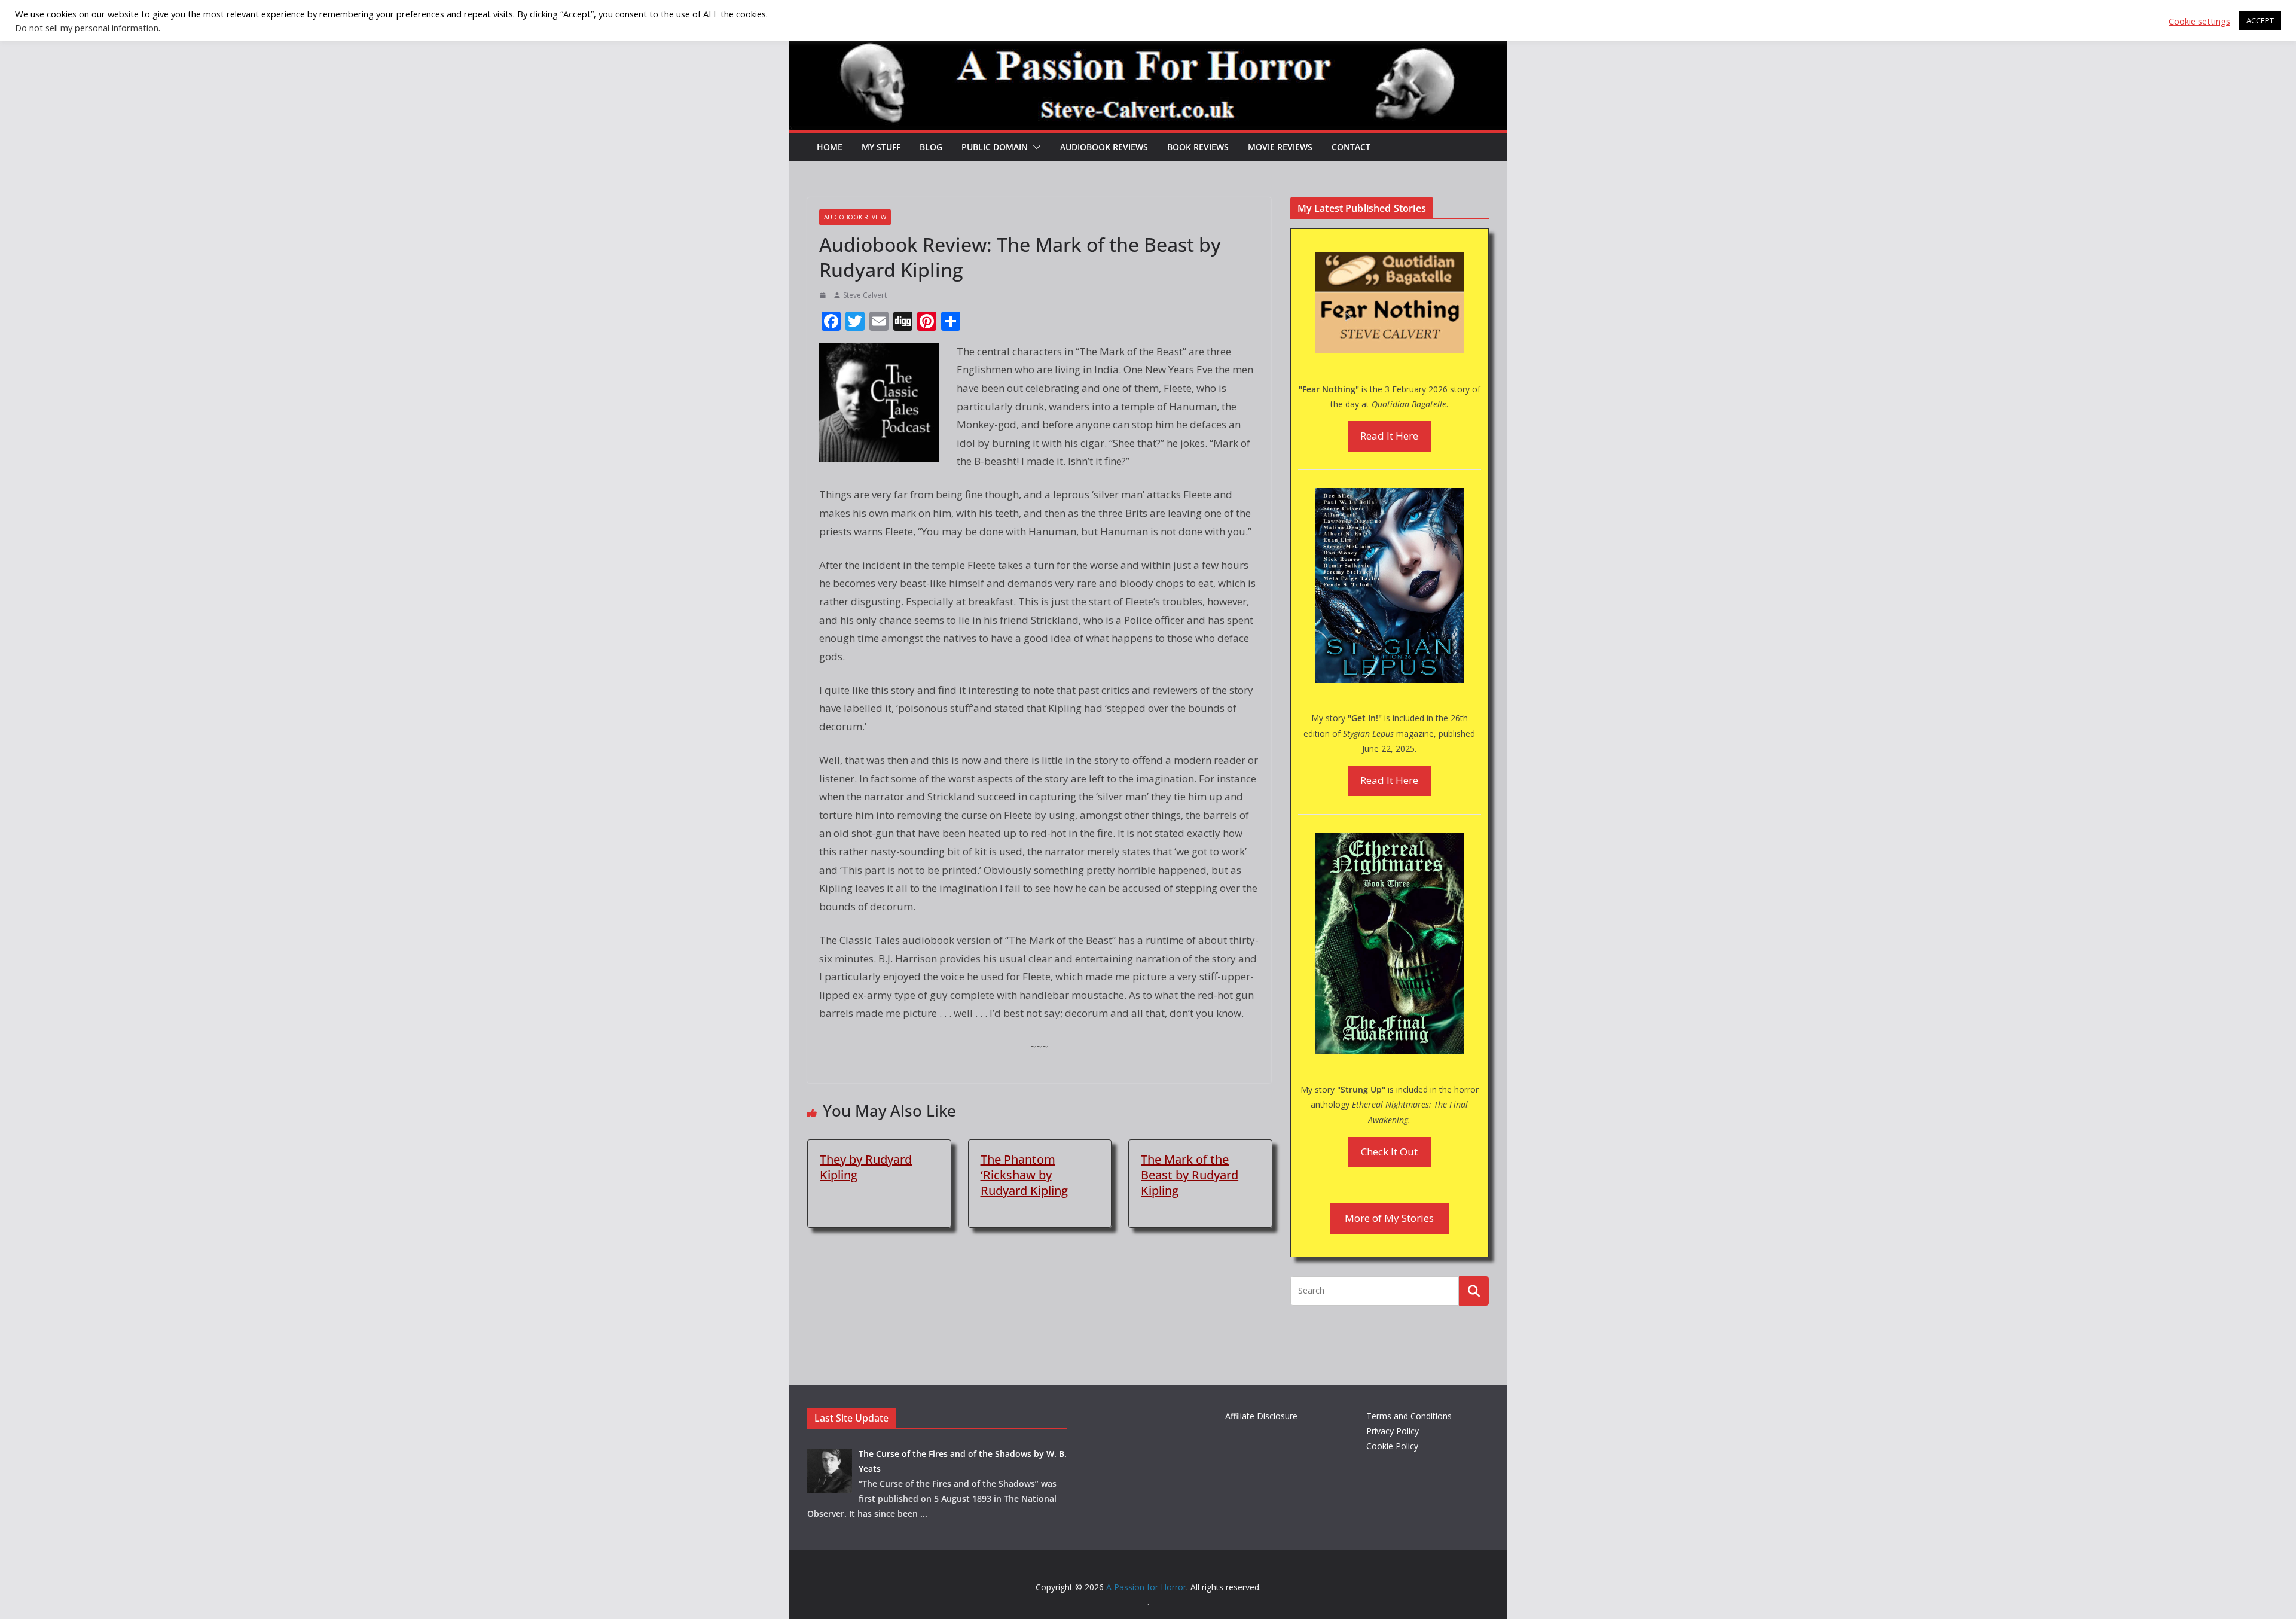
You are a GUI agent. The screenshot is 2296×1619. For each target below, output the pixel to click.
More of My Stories (1389, 1218)
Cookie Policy (1392, 1446)
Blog (931, 147)
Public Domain (995, 147)
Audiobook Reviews (1104, 147)
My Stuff (881, 147)
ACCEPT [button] (2260, 20)
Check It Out (1389, 1152)
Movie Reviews (1280, 147)
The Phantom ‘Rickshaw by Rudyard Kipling (1024, 1175)
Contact (1351, 147)
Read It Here (1389, 436)
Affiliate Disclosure (1261, 1416)
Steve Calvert (865, 295)
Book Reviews (1198, 147)
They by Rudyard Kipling (866, 1167)
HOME (830, 147)
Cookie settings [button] (2199, 21)
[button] (1034, 147)
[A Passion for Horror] (1148, 43)
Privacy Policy (1393, 1431)
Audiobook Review (855, 217)
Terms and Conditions (1409, 1416)
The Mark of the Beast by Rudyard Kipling (1190, 1175)
